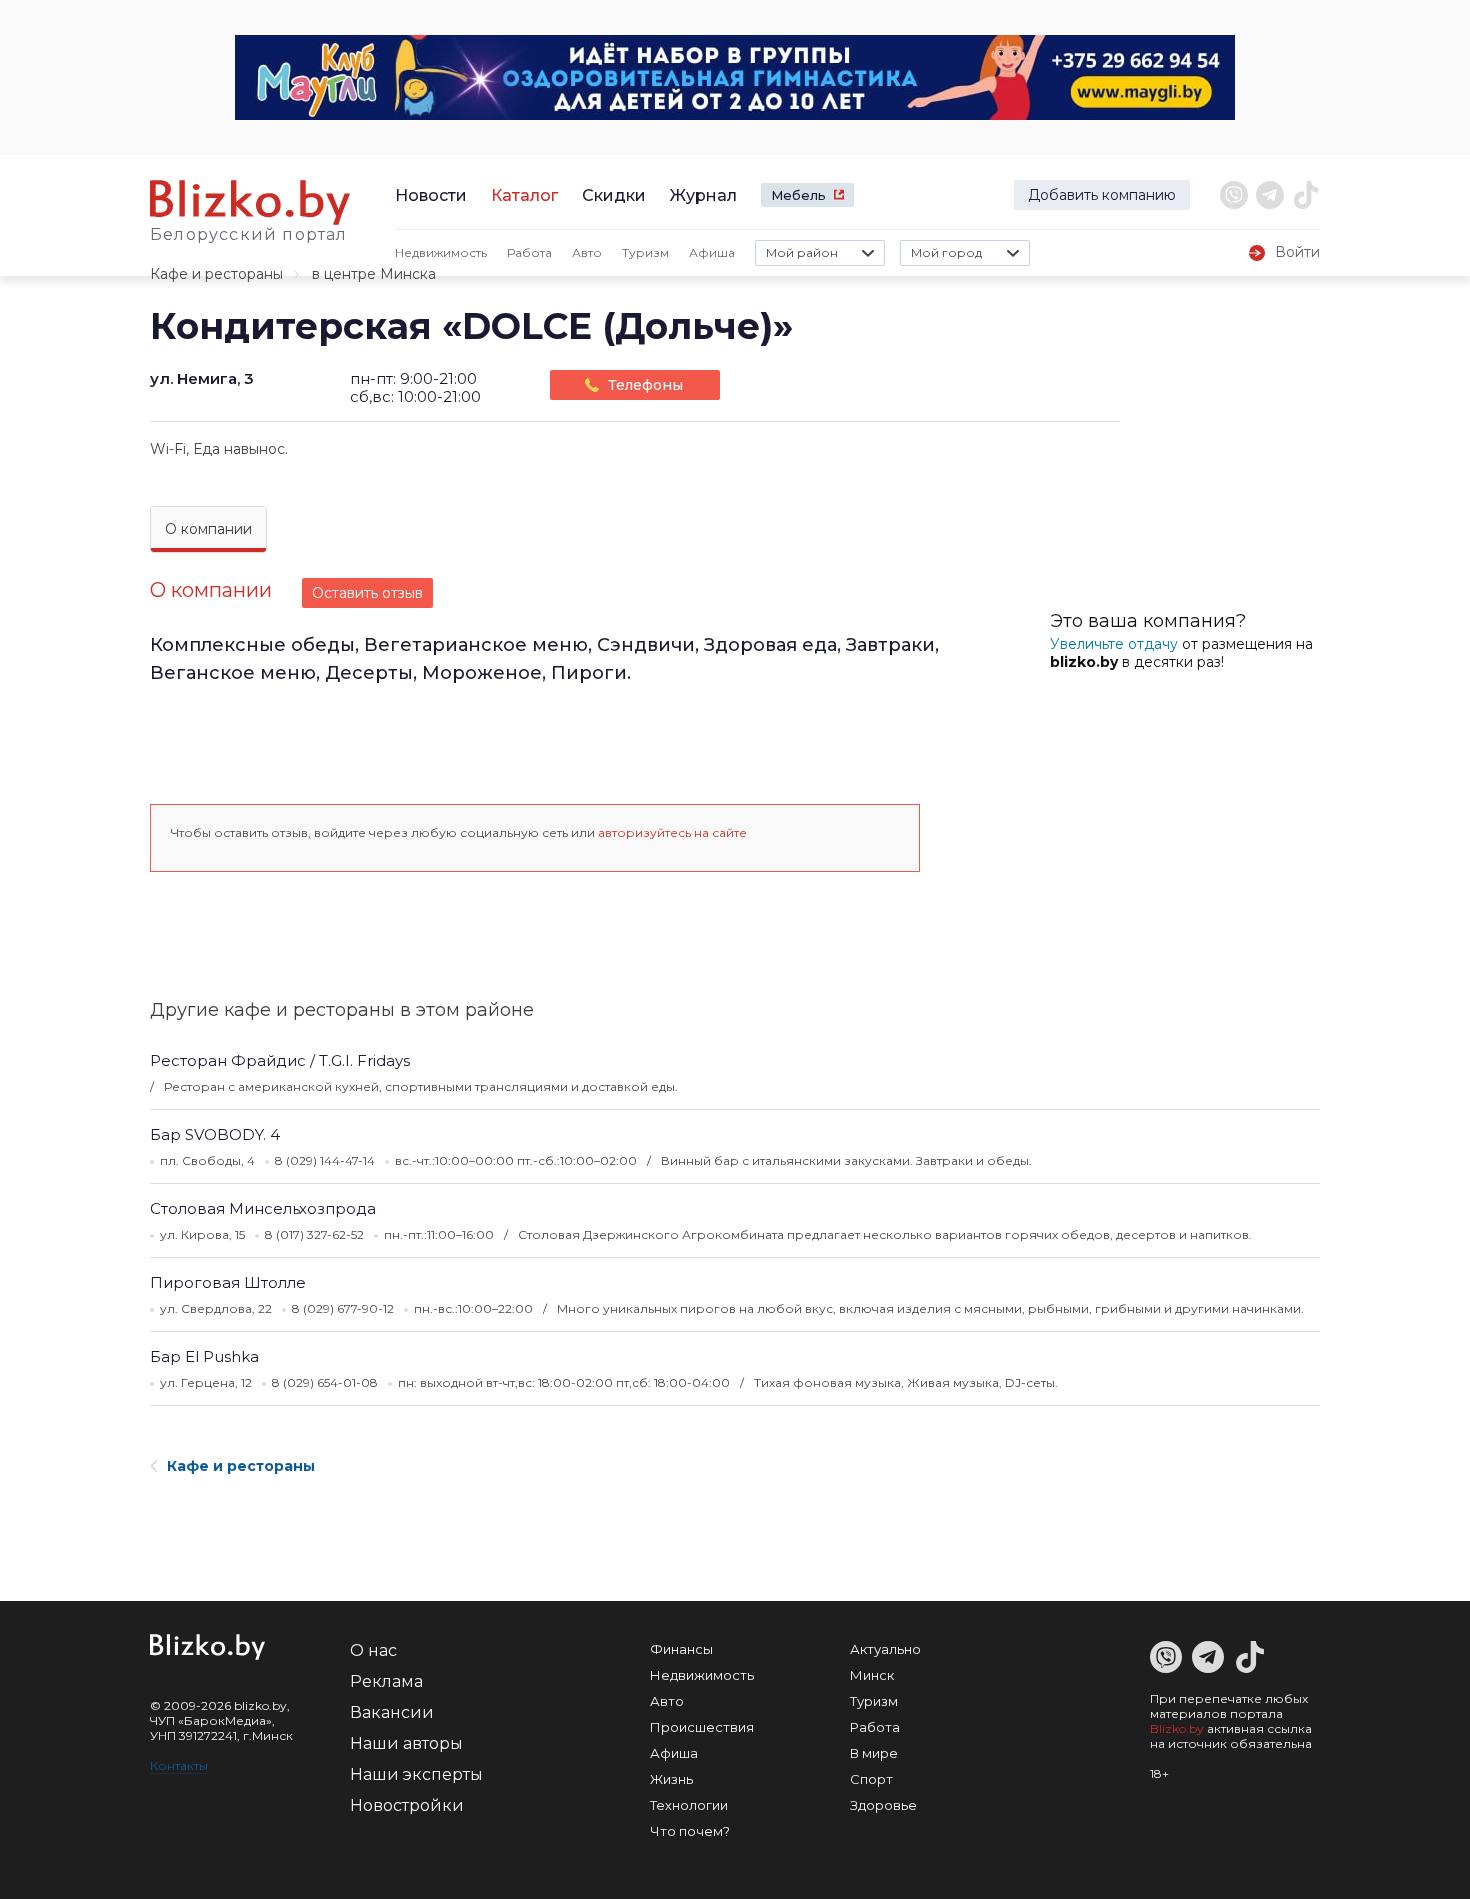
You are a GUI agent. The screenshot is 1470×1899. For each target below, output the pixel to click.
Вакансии (392, 1712)
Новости (431, 195)
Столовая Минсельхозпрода (263, 1208)
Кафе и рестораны (216, 274)
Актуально (885, 1649)
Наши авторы (406, 1743)
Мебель (798, 195)
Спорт (871, 1779)
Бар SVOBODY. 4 (215, 1134)
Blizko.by (1177, 1728)
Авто (587, 252)
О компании (208, 529)
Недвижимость (441, 252)
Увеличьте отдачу (1114, 644)
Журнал (703, 195)
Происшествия (702, 1727)
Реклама (386, 1681)
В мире (874, 1753)
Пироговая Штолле (228, 1282)
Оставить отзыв (367, 593)
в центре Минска (374, 274)
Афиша (712, 252)
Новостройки (407, 1805)
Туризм (645, 252)
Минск (872, 1675)
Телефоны (645, 385)
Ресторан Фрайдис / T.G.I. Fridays (280, 1060)
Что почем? (690, 1831)
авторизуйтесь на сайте (672, 832)
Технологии (689, 1805)
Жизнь (671, 1779)
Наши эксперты (416, 1774)
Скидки (614, 195)
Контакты (179, 1765)
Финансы (681, 1649)
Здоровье (883, 1805)
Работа (529, 252)
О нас (373, 1650)
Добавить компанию (1102, 195)
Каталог (524, 195)
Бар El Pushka (204, 1356)
